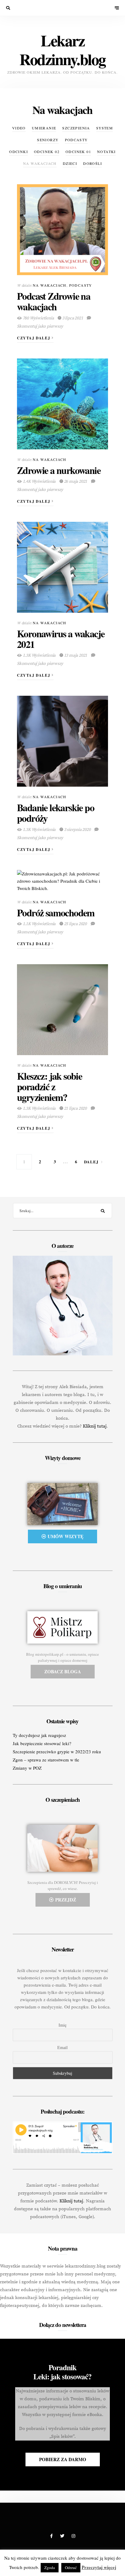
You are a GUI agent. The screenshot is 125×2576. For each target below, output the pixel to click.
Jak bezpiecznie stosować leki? (42, 1743)
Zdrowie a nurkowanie (59, 470)
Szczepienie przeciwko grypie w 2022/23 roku (57, 1751)
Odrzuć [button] (71, 2568)
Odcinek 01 (78, 152)
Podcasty (76, 140)
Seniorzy (48, 140)
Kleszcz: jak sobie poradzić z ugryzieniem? (49, 1086)
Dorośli (93, 163)
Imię (62, 2025)
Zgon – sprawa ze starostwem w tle (46, 1760)
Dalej (91, 1162)
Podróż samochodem (56, 913)
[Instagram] (73, 2536)
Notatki (106, 152)
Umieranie (44, 128)
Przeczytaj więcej (99, 2567)
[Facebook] (52, 2536)
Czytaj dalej (34, 338)
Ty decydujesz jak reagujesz (39, 1735)
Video (19, 128)
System (105, 128)
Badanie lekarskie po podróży (56, 813)
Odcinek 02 (47, 152)
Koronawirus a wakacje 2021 (61, 639)
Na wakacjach (40, 163)
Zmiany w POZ (27, 1768)
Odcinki (19, 152)
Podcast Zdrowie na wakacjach (54, 301)
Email (62, 2047)
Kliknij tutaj (95, 1426)
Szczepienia (76, 128)
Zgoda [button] (50, 2568)
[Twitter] (63, 2536)
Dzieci (70, 163)
